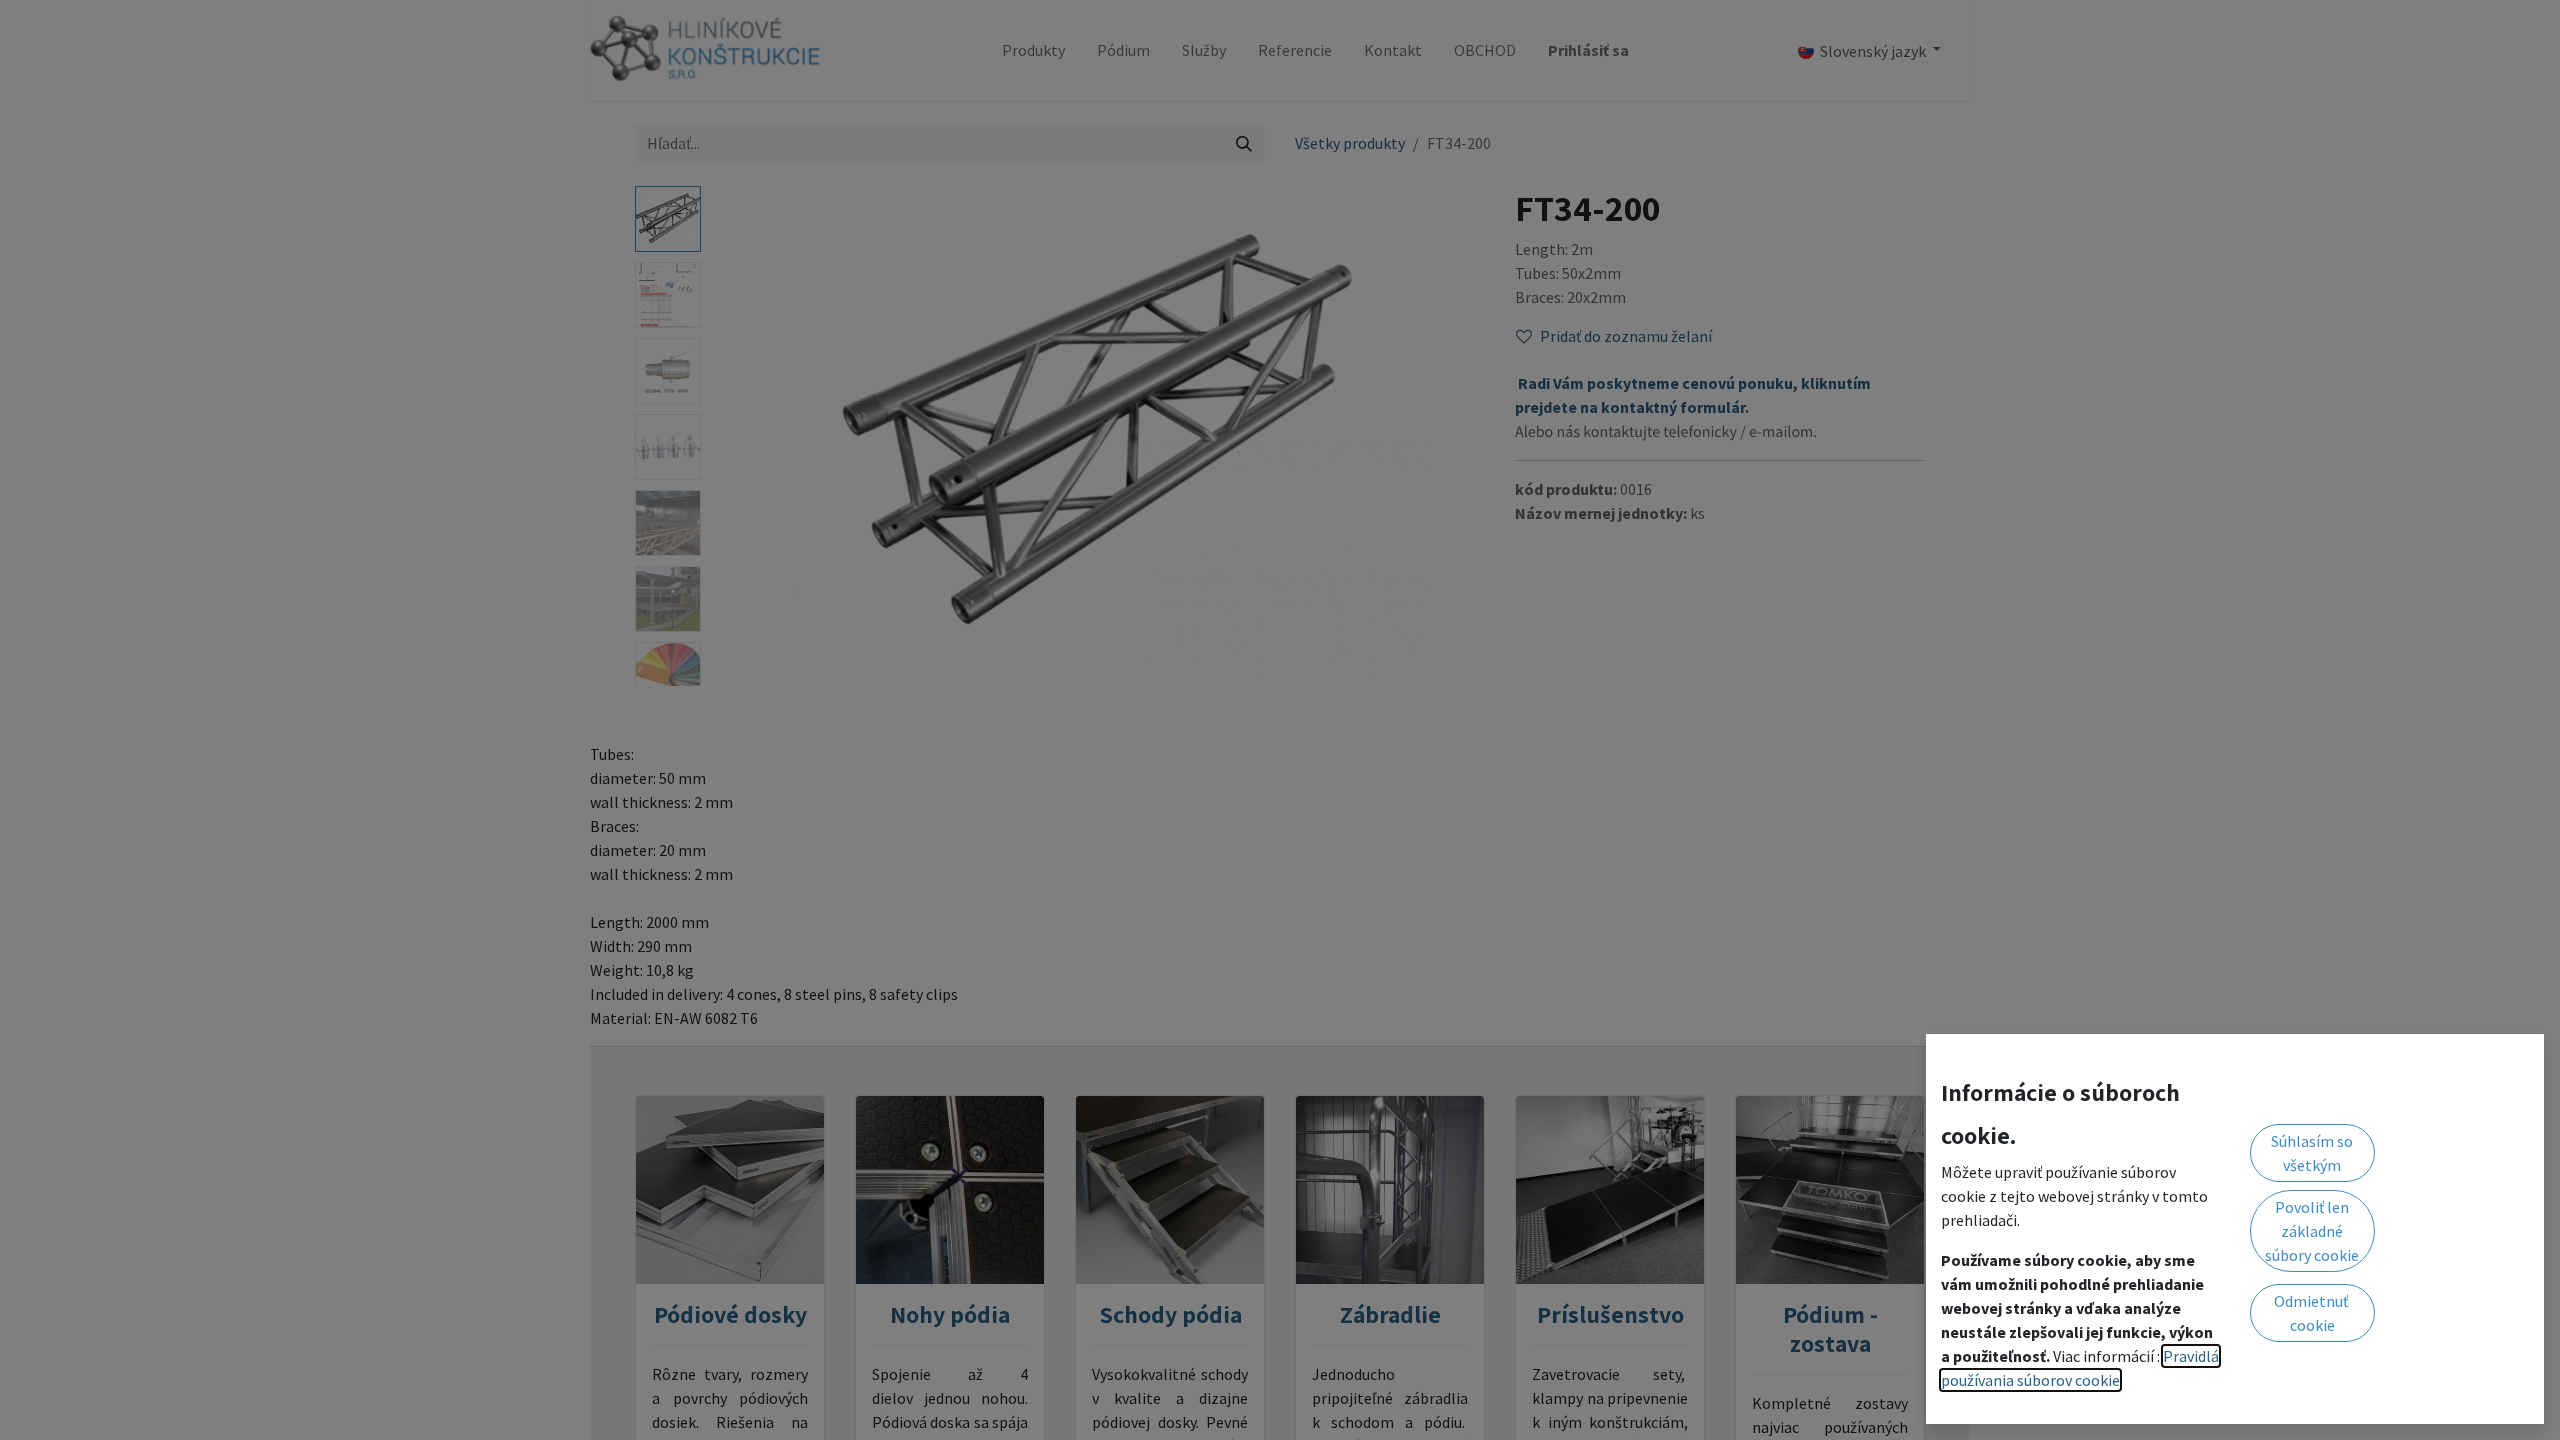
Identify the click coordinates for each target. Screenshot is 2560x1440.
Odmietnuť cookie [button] (2312, 1313)
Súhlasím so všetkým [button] (2312, 1153)
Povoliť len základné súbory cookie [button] (2312, 1231)
